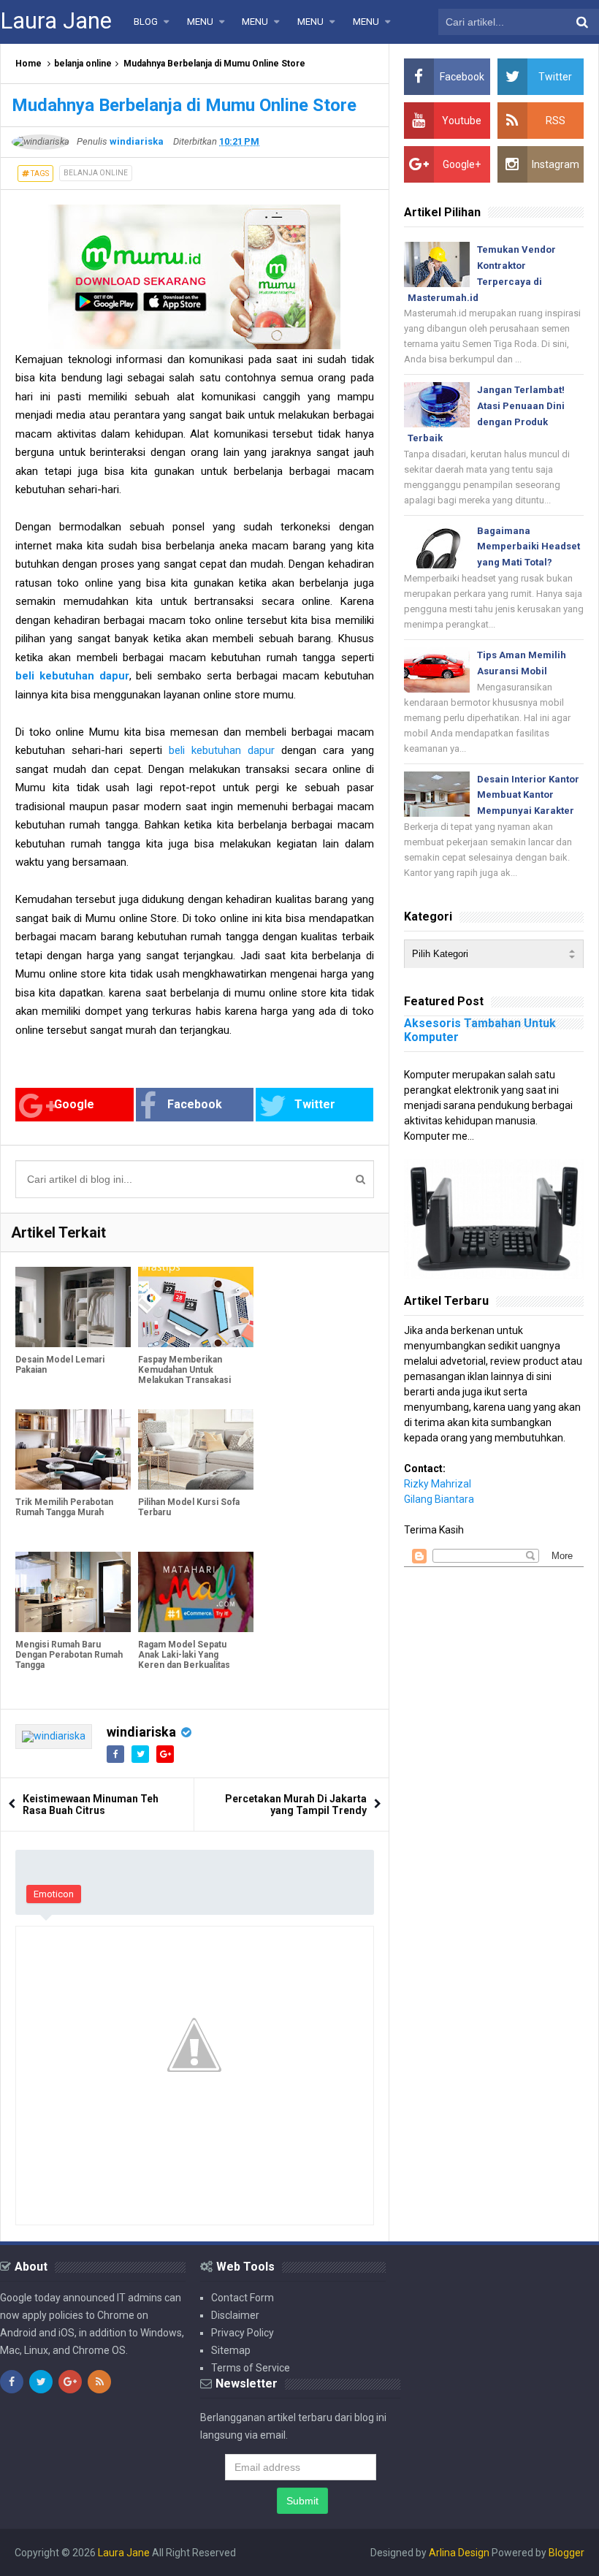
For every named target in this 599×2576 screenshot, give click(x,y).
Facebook (195, 1104)
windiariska (141, 1732)
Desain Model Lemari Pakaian (60, 1365)
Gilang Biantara (439, 1499)
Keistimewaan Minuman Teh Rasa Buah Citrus (91, 1805)
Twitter (315, 1104)
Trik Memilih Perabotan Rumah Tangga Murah (64, 1507)
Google (74, 1104)
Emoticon (54, 1894)
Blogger (566, 2553)
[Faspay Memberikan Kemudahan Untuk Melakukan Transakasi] (196, 1307)
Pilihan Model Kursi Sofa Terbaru (189, 1507)
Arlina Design (459, 2553)
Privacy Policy (243, 2333)
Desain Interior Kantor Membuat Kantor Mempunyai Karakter (528, 795)
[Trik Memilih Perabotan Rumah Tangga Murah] (73, 1450)
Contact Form (243, 2298)
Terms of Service (251, 2368)
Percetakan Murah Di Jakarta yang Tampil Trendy (296, 1805)
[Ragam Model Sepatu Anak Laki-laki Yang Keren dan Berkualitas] (196, 1592)
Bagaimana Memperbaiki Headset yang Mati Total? (529, 547)
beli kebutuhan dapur (222, 750)
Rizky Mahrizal (438, 1484)
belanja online (83, 64)
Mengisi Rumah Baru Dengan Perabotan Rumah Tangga (69, 1655)
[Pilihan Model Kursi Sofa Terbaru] (196, 1450)
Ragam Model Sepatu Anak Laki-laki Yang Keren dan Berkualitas (184, 1655)
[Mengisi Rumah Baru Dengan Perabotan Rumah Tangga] (73, 1592)
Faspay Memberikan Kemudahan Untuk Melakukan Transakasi (184, 1370)
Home (28, 64)
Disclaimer (235, 2315)
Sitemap (231, 2350)
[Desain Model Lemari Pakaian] (73, 1307)
